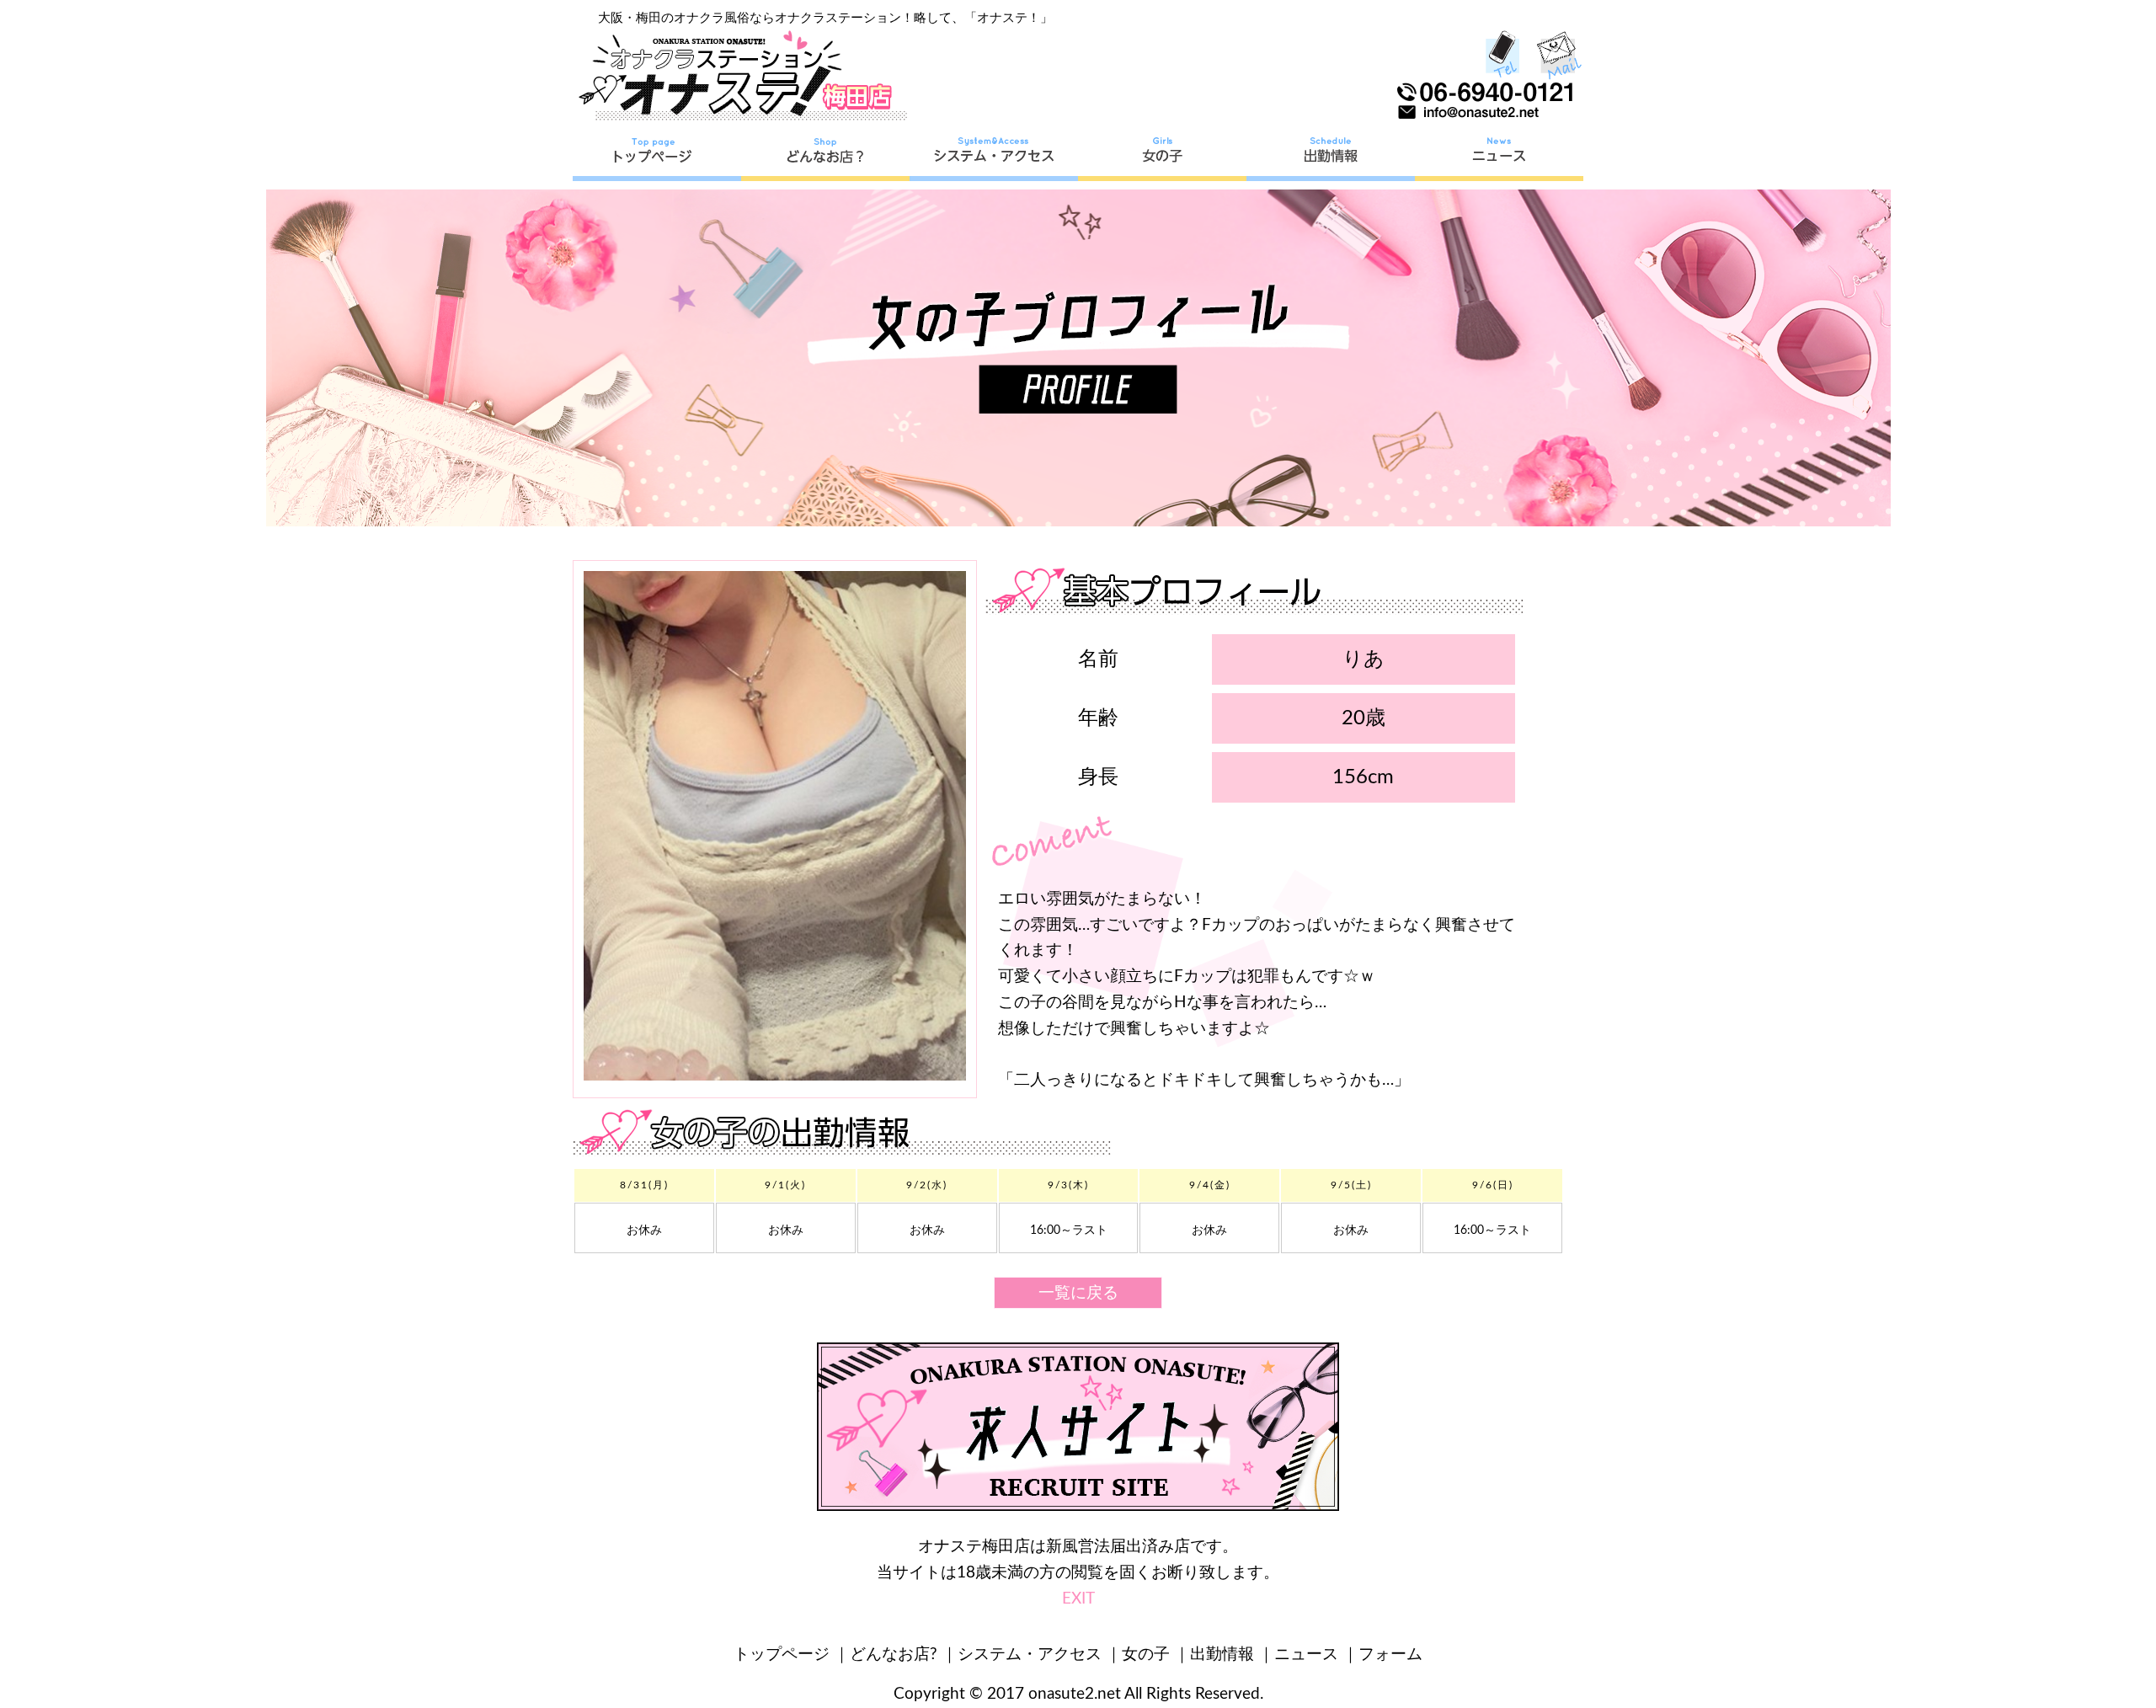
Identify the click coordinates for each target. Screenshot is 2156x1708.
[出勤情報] (1331, 156)
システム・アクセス (1030, 1655)
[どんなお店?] (825, 156)
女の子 (1146, 1655)
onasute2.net (1075, 1694)
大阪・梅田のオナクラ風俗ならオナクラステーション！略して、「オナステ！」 (825, 18)
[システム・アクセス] (994, 156)
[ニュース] (1499, 156)
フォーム (1390, 1655)
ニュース (1306, 1655)
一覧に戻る (1078, 1293)
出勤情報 (1222, 1655)
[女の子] (1162, 156)
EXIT (1078, 1599)
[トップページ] (657, 156)
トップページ (782, 1655)
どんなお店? (894, 1655)
